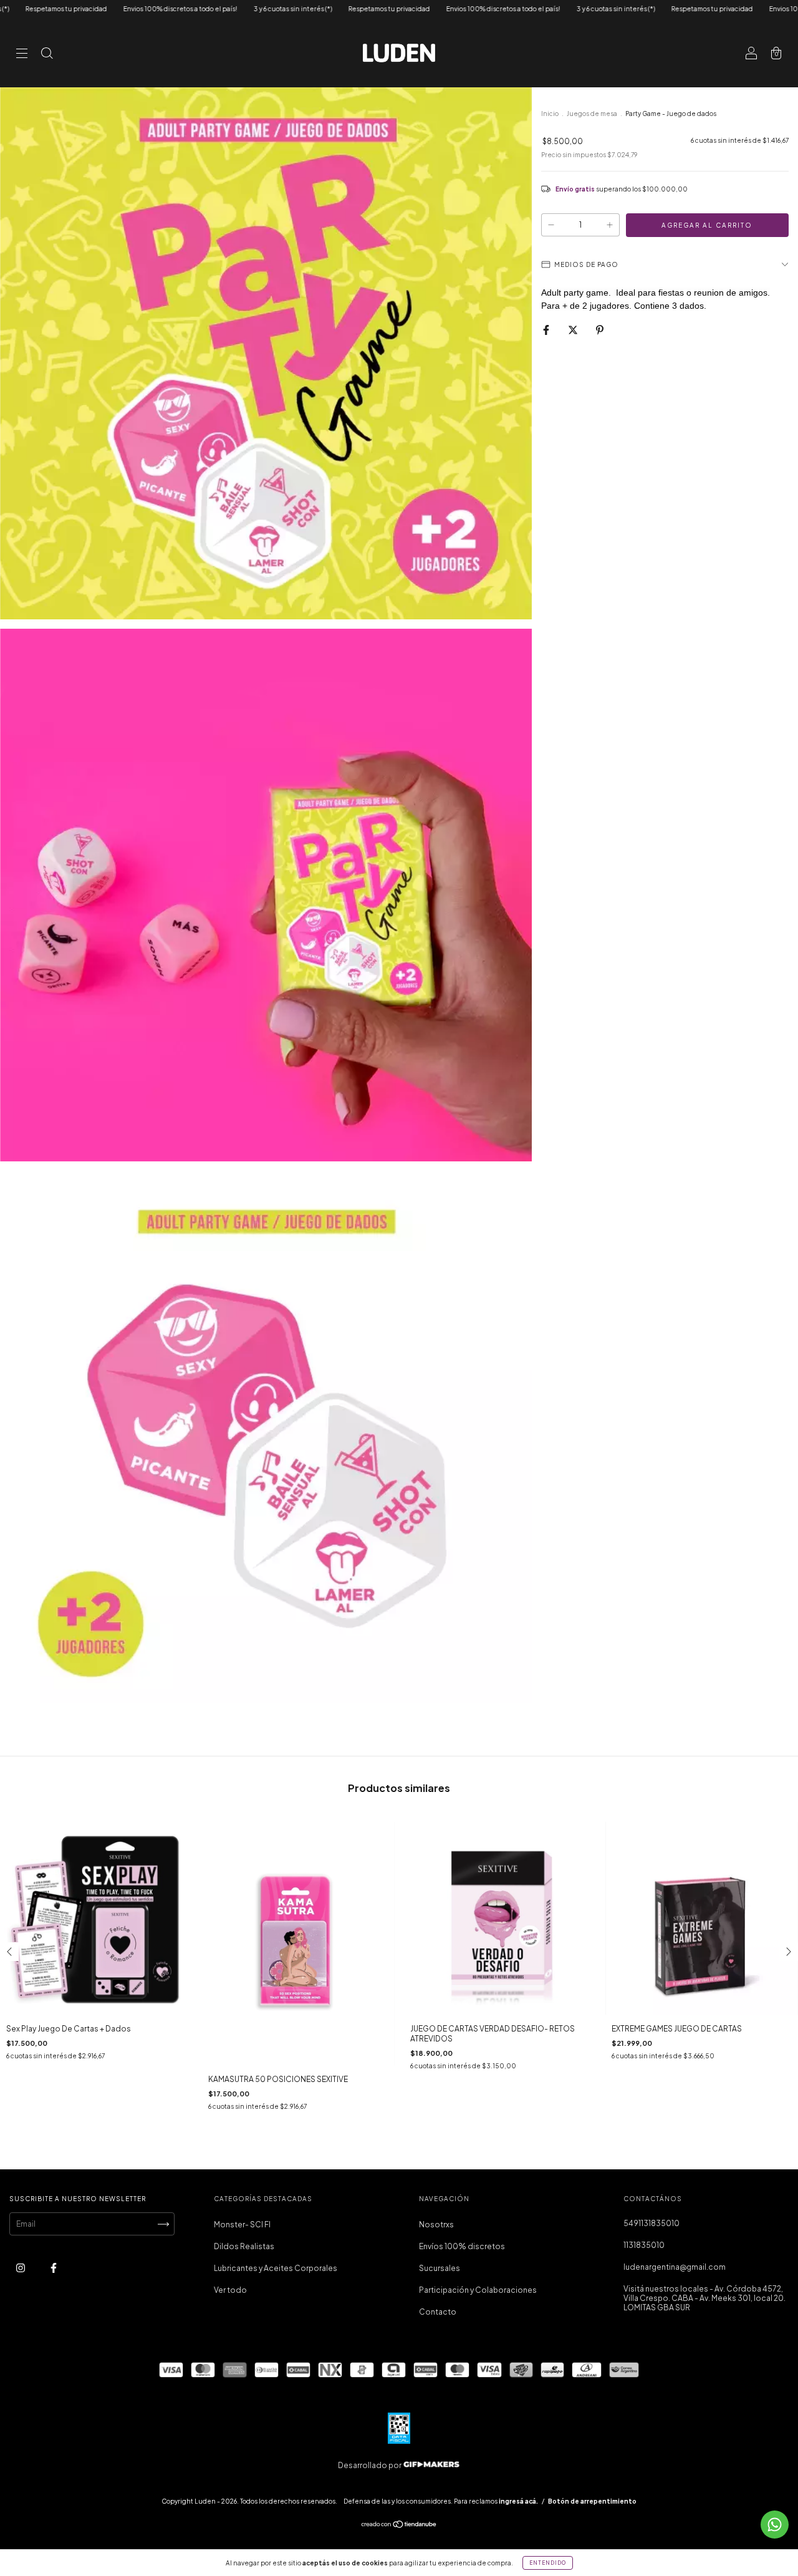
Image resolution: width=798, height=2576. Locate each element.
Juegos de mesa (592, 114)
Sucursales (440, 2268)
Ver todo (230, 2290)
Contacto (438, 2312)
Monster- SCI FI (242, 2225)
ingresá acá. (518, 2501)
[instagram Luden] (21, 2268)
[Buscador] (47, 55)
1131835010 (644, 2245)
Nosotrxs (436, 2225)
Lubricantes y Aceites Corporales (276, 2268)
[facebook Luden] (54, 2268)
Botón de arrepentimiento (592, 2501)
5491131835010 (651, 2223)
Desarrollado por (370, 2465)
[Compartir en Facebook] (547, 330)
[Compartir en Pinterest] (600, 330)
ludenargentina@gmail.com (675, 2267)
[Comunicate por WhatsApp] (775, 2525)
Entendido (548, 2563)
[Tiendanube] (399, 2526)
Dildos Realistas (244, 2246)
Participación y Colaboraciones (478, 2290)
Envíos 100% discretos (462, 2246)
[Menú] (22, 55)
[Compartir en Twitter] (574, 330)
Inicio (550, 114)
